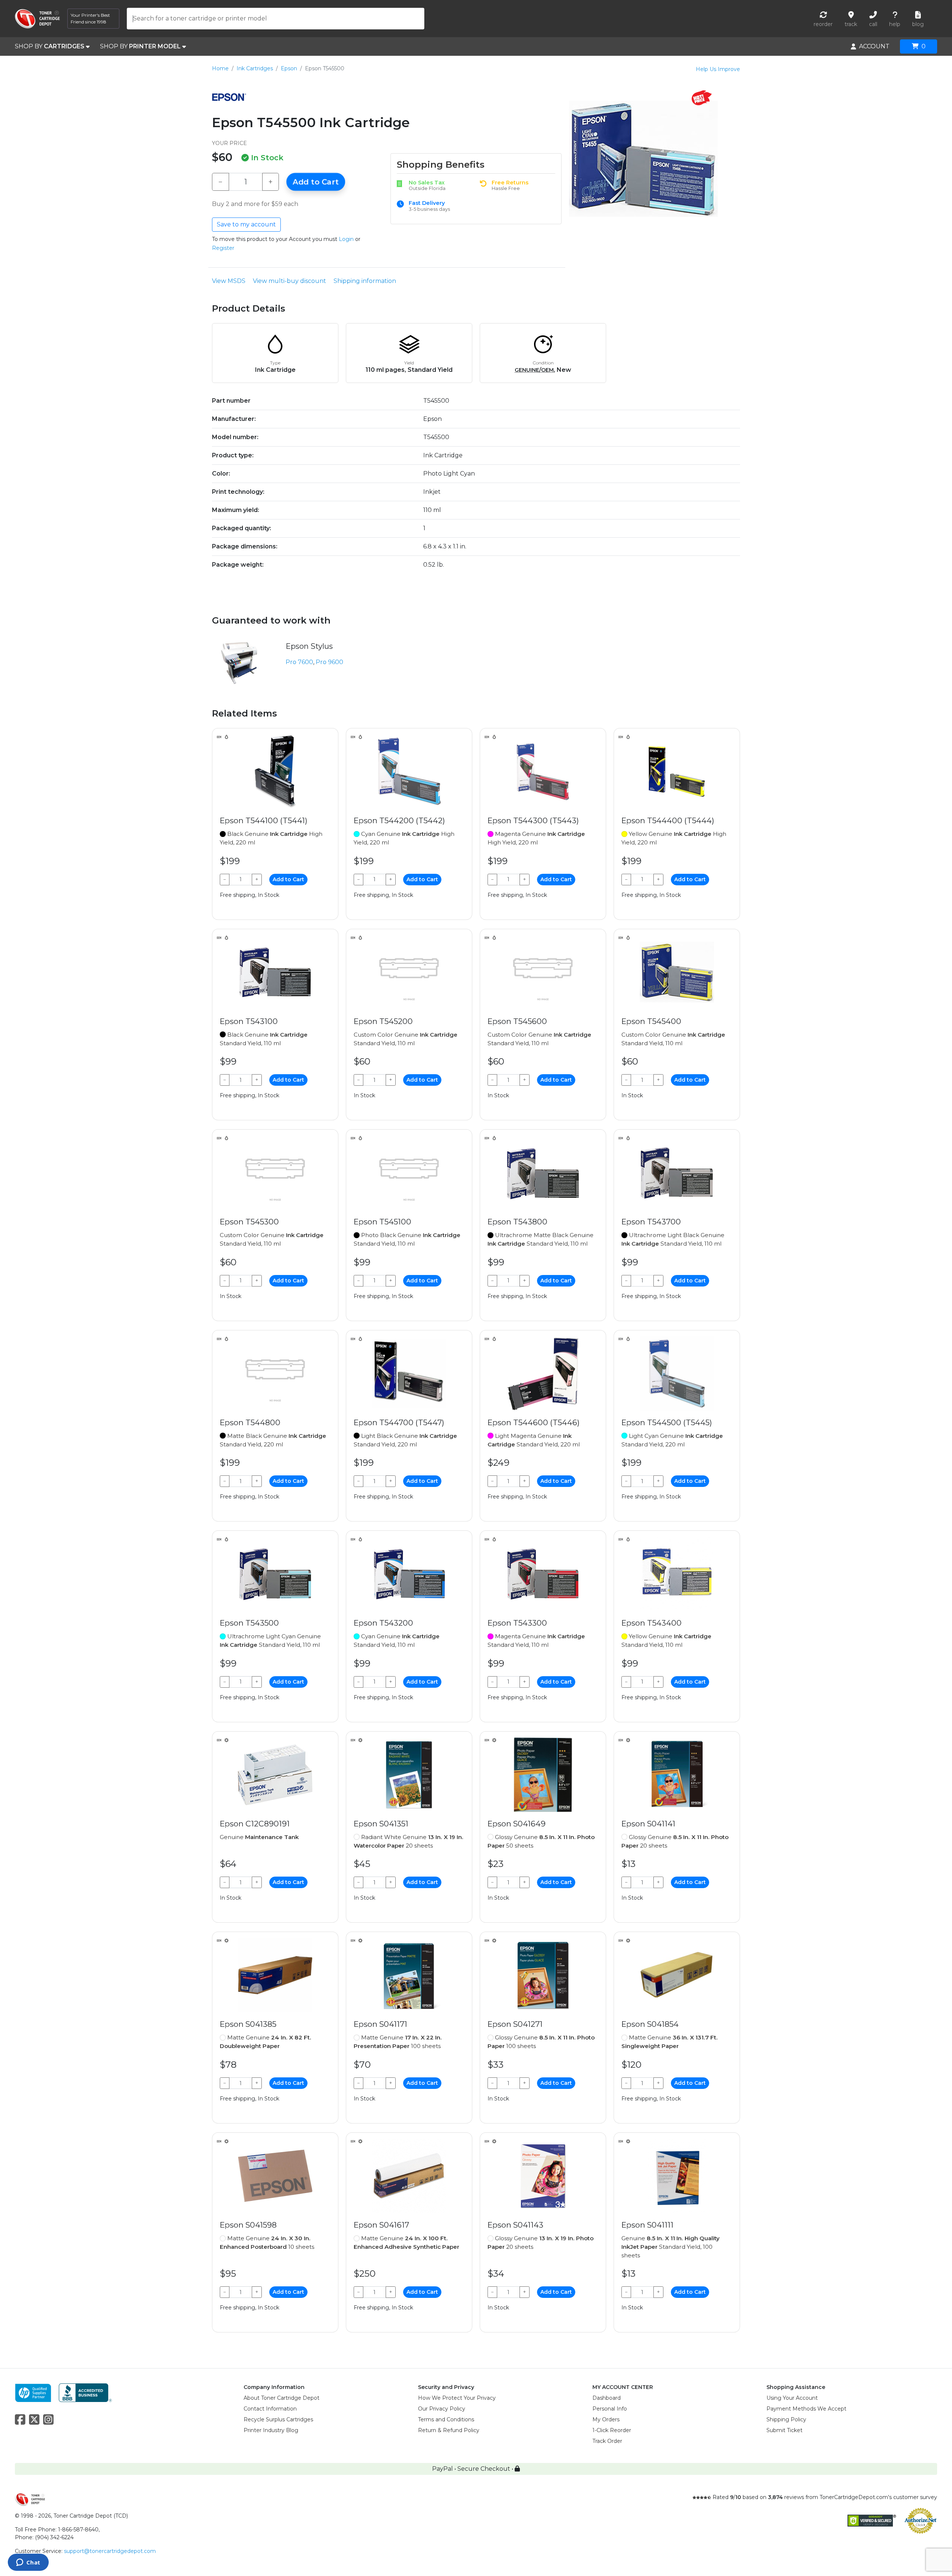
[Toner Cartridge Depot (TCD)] (37, 19)
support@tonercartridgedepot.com (110, 2551)
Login (346, 239)
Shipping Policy (786, 2419)
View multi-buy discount (290, 281)
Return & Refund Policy (449, 2430)
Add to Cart (316, 182)
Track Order (607, 2441)
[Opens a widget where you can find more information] (28, 2563)
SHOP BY (50, 46)
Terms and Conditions (446, 2419)
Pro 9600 (329, 662)
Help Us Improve (718, 69)
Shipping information (365, 281)
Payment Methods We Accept (806, 2409)
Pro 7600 (299, 662)
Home (220, 68)
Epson (289, 68)
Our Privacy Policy (442, 2409)
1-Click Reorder (612, 2430)
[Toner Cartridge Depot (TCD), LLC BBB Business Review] (85, 2393)
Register (223, 248)
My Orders (606, 2419)
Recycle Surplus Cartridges (278, 2419)
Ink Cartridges (255, 68)
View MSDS (229, 281)
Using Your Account (792, 2398)
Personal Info (610, 2409)
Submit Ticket (784, 2430)
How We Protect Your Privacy (457, 2398)
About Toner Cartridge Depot (282, 2398)
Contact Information (270, 2409)
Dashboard (607, 2398)
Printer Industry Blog (271, 2430)
